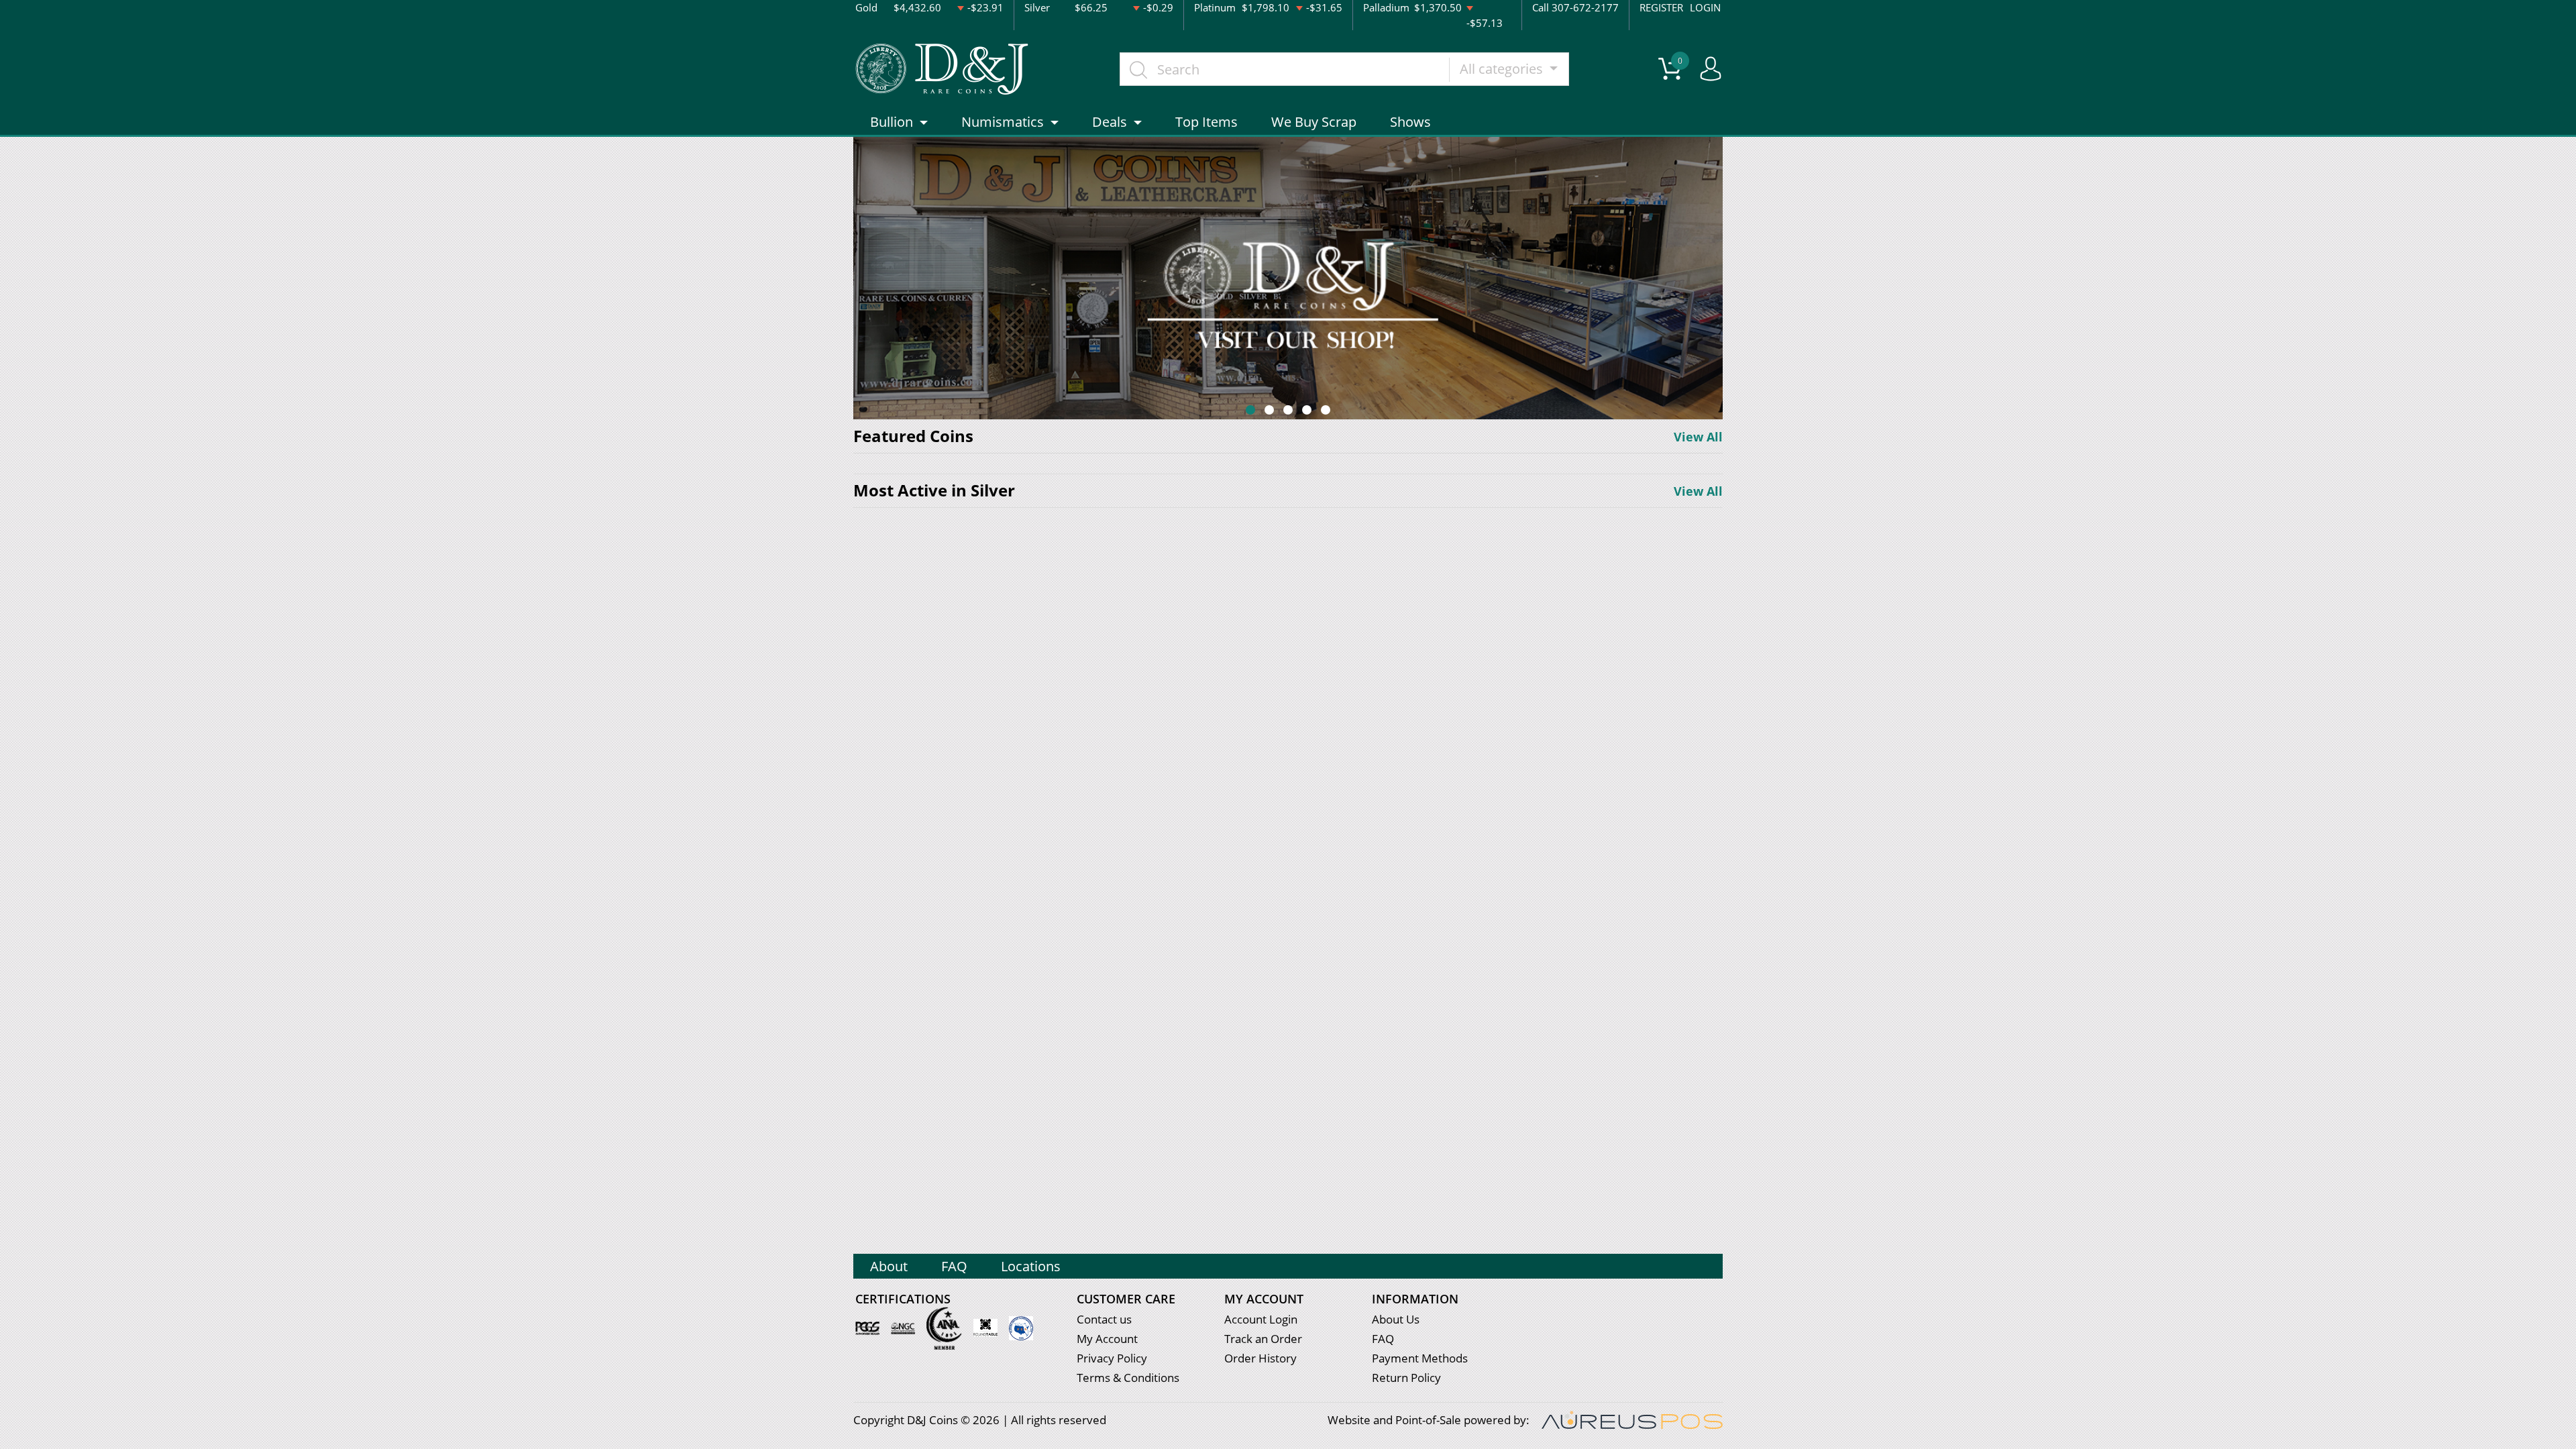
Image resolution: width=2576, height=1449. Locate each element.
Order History (1260, 1358)
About (889, 1266)
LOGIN (1705, 7)
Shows (1410, 122)
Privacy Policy (1112, 1358)
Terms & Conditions (1128, 1378)
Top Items (1206, 122)
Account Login (1261, 1319)
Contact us (1104, 1319)
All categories (1503, 69)
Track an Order (1263, 1339)
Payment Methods (1420, 1358)
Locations (1031, 1266)
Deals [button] (1110, 122)
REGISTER (1661, 7)
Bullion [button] (892, 122)
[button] (1250, 410)
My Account (1107, 1339)
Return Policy (1406, 1378)
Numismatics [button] (1003, 122)
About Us (1396, 1319)
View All (1698, 437)
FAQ (954, 1266)
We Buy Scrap (1314, 122)
